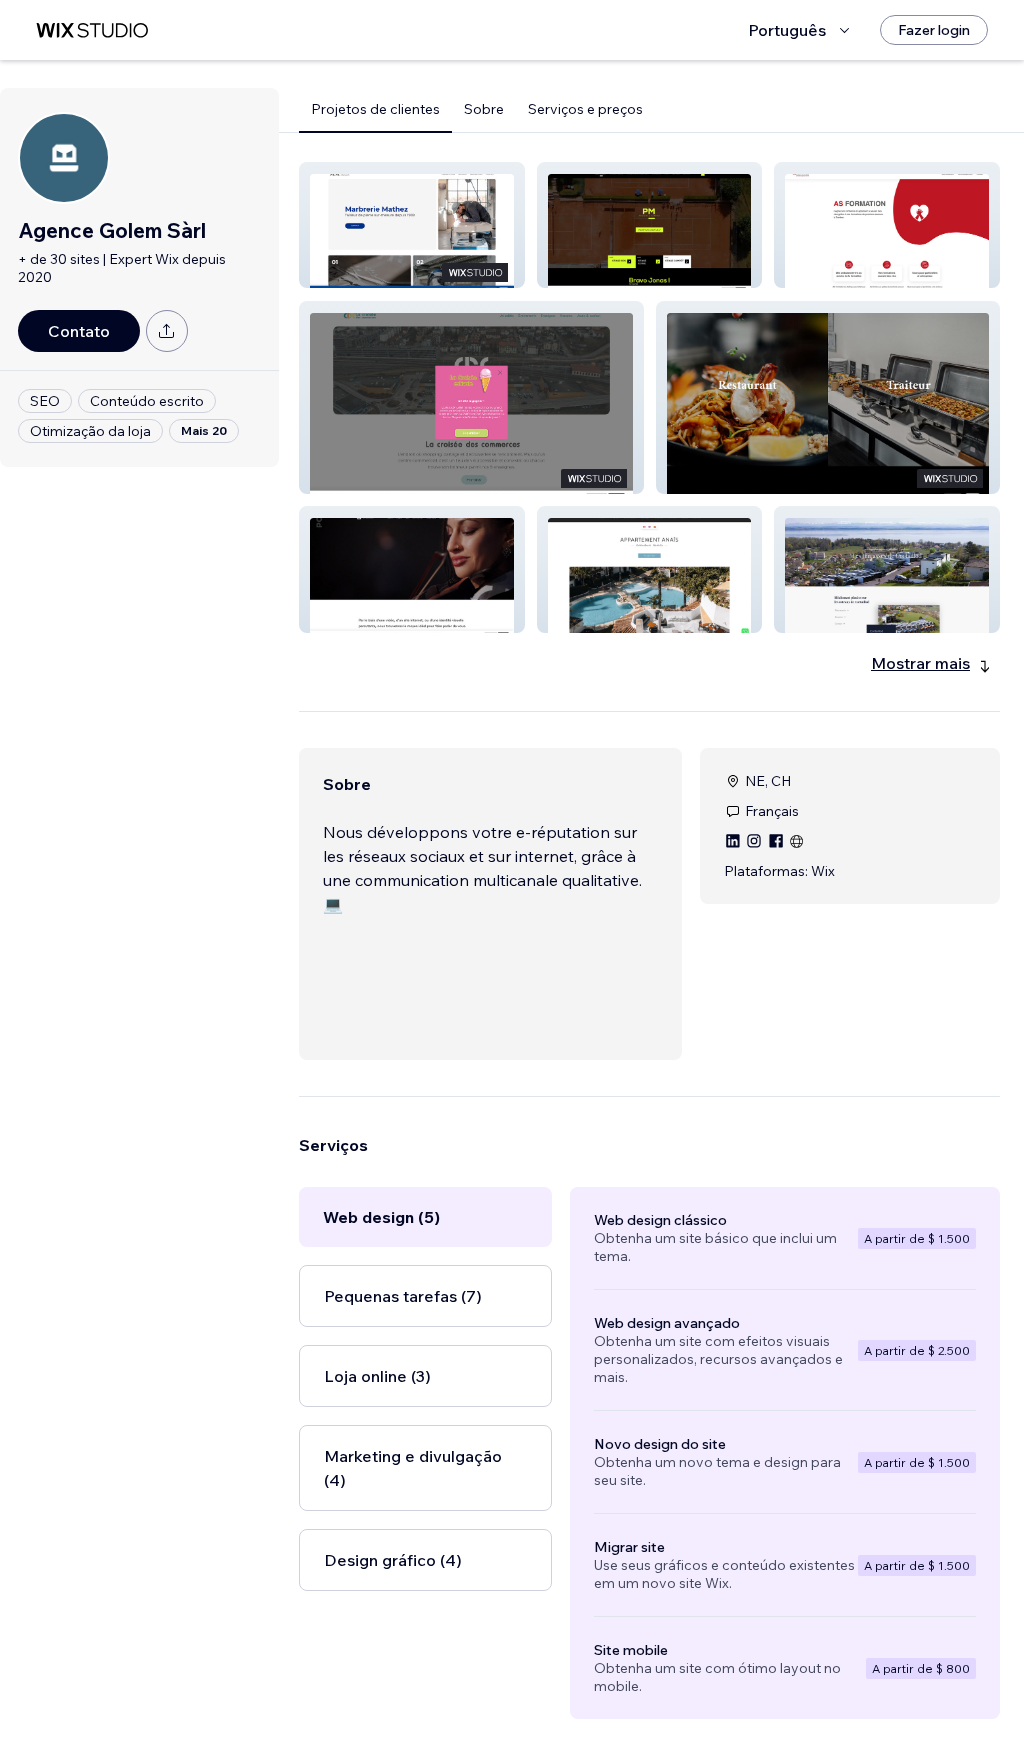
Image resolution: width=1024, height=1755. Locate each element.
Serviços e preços (585, 109)
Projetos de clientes (375, 109)
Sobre (484, 109)
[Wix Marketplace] (92, 30)
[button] (412, 225)
